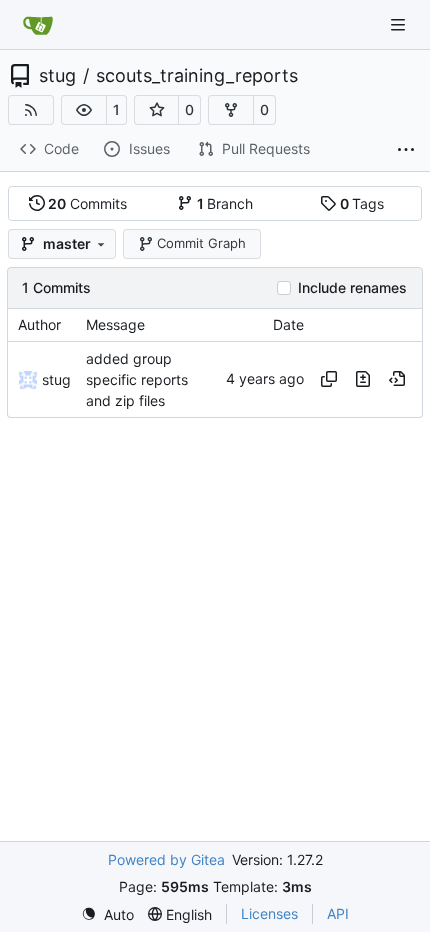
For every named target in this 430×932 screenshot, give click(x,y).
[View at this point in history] (397, 379)
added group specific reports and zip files (137, 379)
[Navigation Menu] (400, 24)
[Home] (38, 25)
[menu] (107, 914)
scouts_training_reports (197, 76)
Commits (87, 203)
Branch (225, 203)
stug (57, 76)
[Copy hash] (329, 379)
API (338, 913)
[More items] (406, 150)
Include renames (352, 288)
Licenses (269, 913)
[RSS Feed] (31, 110)
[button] (84, 110)
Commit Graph (201, 243)
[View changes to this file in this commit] (363, 379)
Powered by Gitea (166, 859)
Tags (362, 203)
